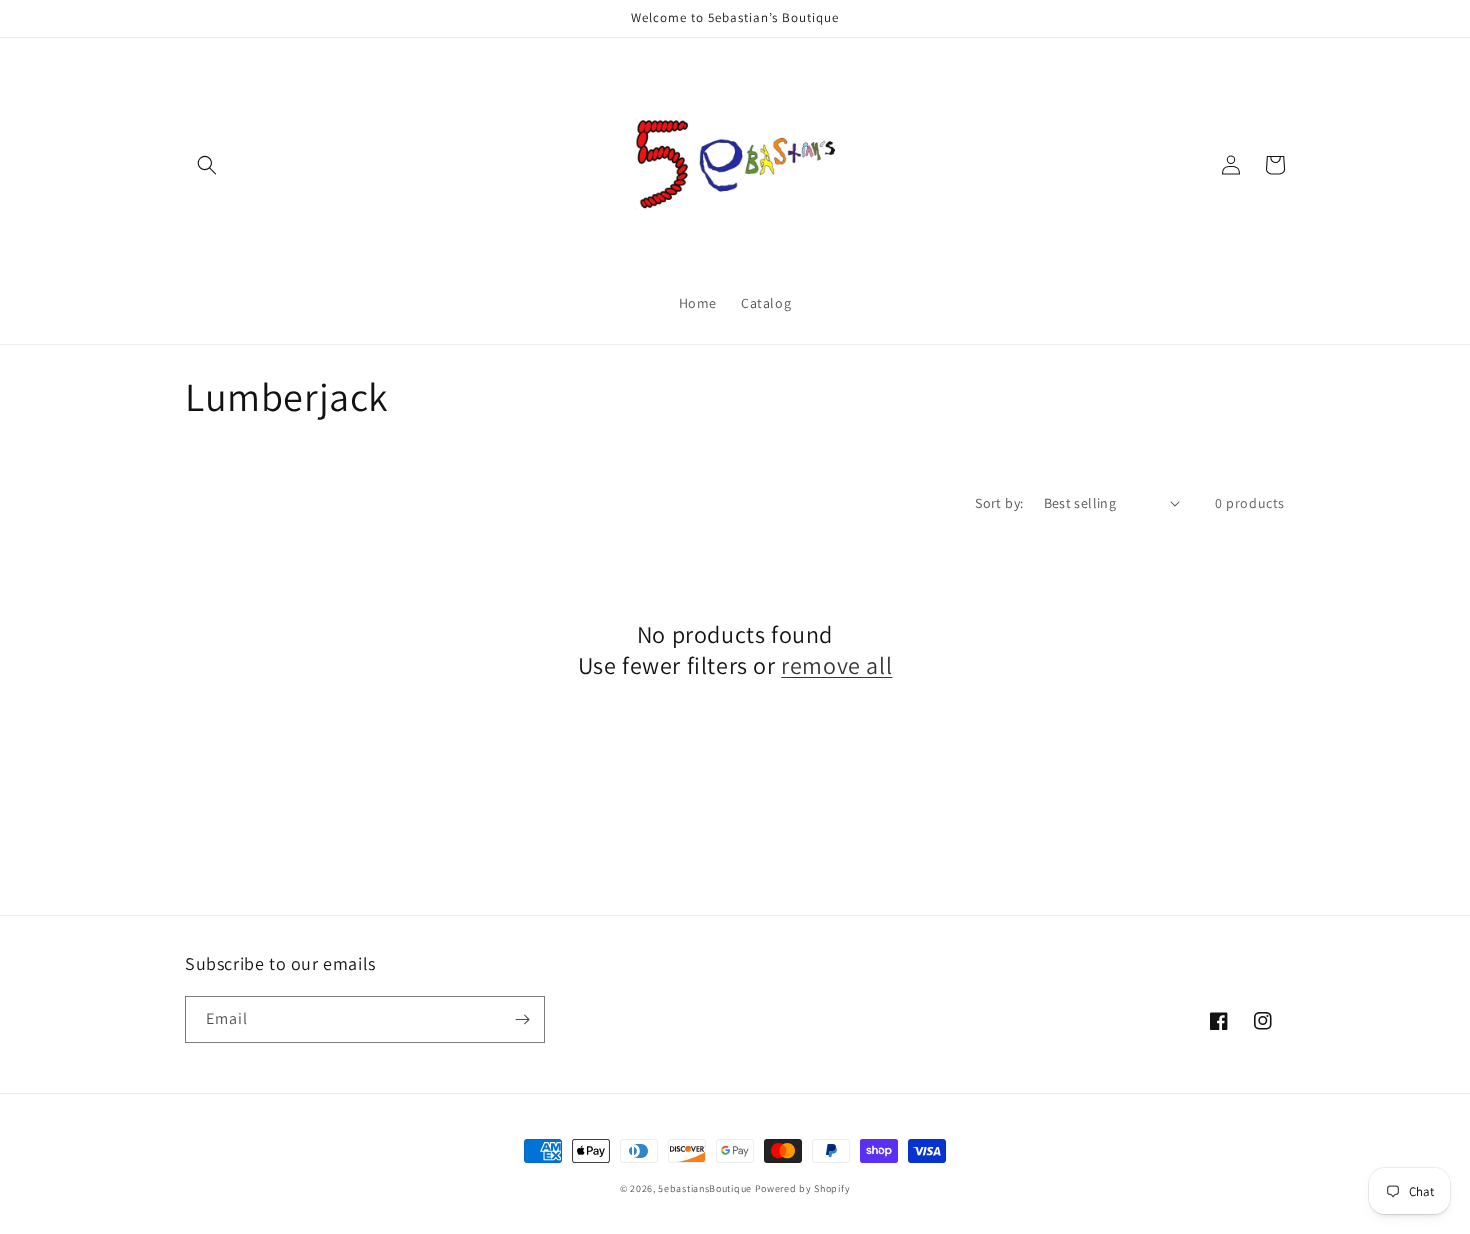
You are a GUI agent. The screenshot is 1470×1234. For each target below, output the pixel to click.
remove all (836, 665)
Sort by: (999, 503)
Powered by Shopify (803, 1188)
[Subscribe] (522, 1019)
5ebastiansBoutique (705, 1188)
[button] (207, 165)
